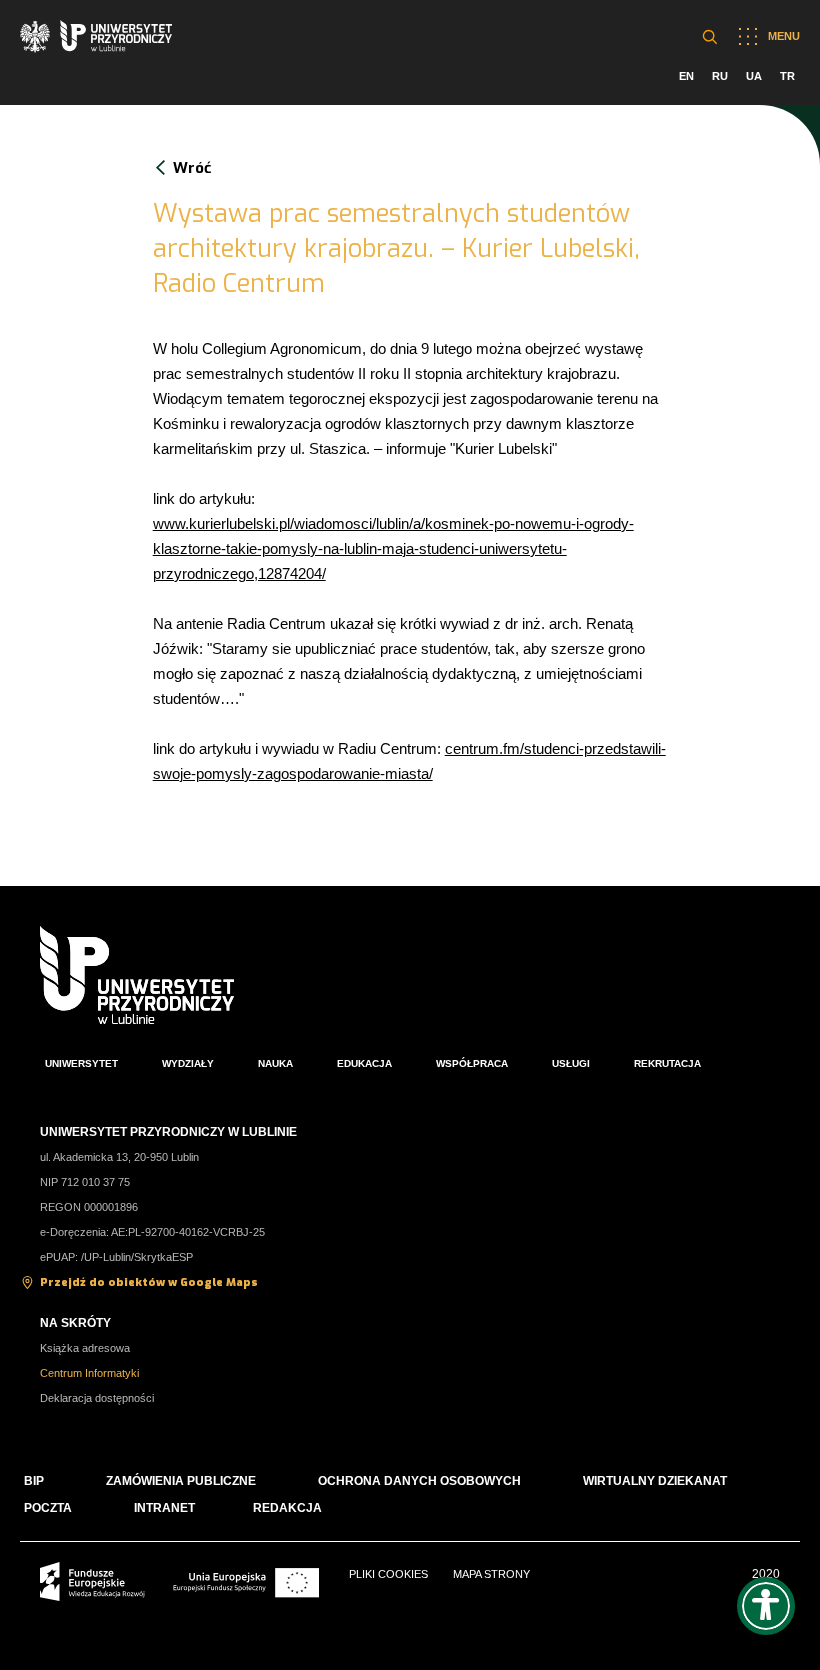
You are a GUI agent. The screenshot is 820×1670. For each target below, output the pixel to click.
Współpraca (472, 1063)
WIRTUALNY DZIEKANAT (655, 1481)
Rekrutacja (667, 1063)
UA (754, 76)
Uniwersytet (81, 1063)
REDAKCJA (287, 1508)
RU (720, 76)
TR (787, 76)
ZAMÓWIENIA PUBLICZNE (181, 1481)
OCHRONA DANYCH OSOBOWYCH (419, 1481)
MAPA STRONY (491, 1574)
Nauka (275, 1063)
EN (686, 76)
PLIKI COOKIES (388, 1574)
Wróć (192, 168)
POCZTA (48, 1508)
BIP (34, 1481)
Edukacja (364, 1063)
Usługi (571, 1063)
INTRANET (164, 1508)
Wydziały (188, 1063)
